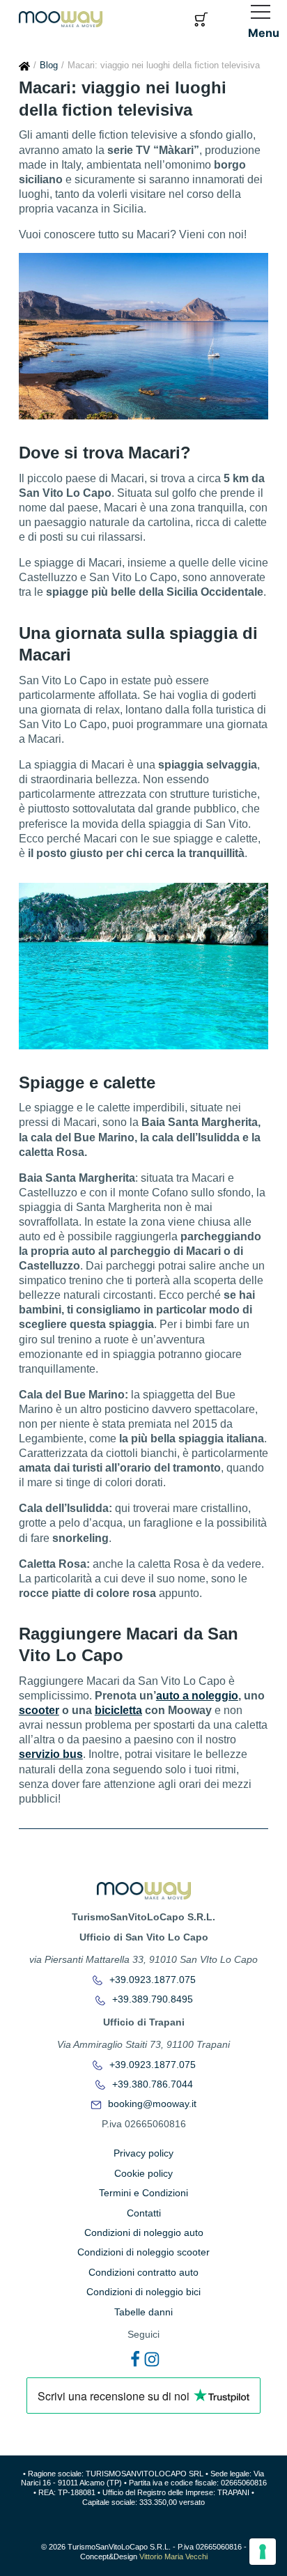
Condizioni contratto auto (143, 2272)
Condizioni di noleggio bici (143, 2292)
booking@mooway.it (151, 2104)
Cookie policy (143, 2173)
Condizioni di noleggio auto (144, 2232)
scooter (39, 1710)
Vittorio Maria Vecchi (173, 2556)
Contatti (144, 2213)
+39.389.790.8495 (151, 1999)
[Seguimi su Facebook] (135, 2359)
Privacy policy (143, 2153)
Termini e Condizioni (143, 2193)
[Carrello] (201, 18)
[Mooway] (61, 18)
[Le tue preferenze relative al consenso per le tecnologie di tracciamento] (263, 2552)
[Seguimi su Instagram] (152, 2359)
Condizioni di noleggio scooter (143, 2252)
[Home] (24, 65)
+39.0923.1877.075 (151, 1980)
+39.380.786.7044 (151, 2084)
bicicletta (118, 1710)
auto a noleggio (197, 1696)
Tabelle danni (143, 2312)
